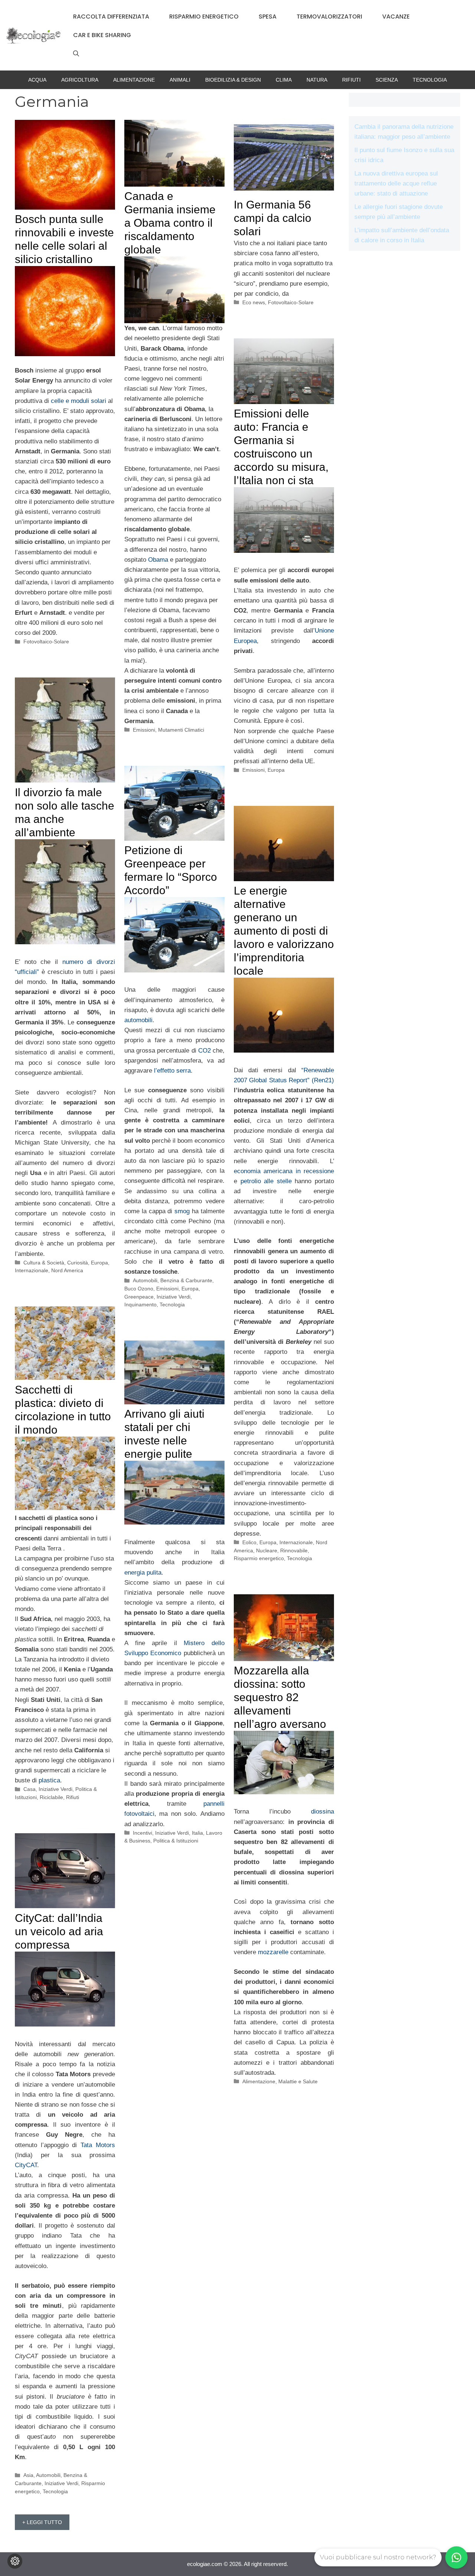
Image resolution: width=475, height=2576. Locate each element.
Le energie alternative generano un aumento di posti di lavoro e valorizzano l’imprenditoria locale (284, 931)
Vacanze (396, 17)
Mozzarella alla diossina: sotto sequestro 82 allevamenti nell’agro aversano (280, 1697)
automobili (138, 1020)
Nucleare (267, 1550)
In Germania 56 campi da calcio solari (273, 218)
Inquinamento (140, 1305)
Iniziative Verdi (173, 1297)
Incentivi (142, 1833)
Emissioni (144, 730)
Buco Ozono (139, 1289)
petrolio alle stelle (268, 1181)
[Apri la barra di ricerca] (76, 54)
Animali (180, 80)
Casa (30, 1789)
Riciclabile (51, 1797)
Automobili (145, 1280)
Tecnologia (430, 80)
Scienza (387, 80)
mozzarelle (273, 1952)
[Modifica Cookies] (15, 2561)
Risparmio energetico (204, 17)
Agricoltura (80, 80)
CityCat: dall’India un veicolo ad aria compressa (59, 1931)
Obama (158, 560)
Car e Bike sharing (102, 35)
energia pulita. (144, 1573)
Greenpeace (139, 1297)
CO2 (205, 1051)
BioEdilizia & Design (233, 80)
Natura (317, 80)
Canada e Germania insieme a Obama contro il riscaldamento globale (170, 223)
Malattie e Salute (298, 2081)
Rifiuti (351, 80)
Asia (28, 2475)
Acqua (37, 80)
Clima (284, 80)
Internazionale (32, 1270)
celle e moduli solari (78, 401)
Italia (197, 1833)
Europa (276, 770)
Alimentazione (134, 80)
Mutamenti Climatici (181, 730)
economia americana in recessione (284, 1171)
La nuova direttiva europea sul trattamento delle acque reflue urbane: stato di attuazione (396, 183)
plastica (49, 1780)
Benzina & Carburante (186, 1280)
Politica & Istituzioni (176, 1841)
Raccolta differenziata (111, 17)
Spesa (268, 17)
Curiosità (78, 1263)
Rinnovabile (294, 1550)
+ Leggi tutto (42, 2522)
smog (183, 1211)
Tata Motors (98, 2145)
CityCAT (26, 2165)
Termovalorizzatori (329, 17)
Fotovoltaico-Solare (46, 641)
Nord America (67, 1270)
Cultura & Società (44, 1263)
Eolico (249, 1542)
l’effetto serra (172, 1071)
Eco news (254, 302)
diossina (312, 1812)
